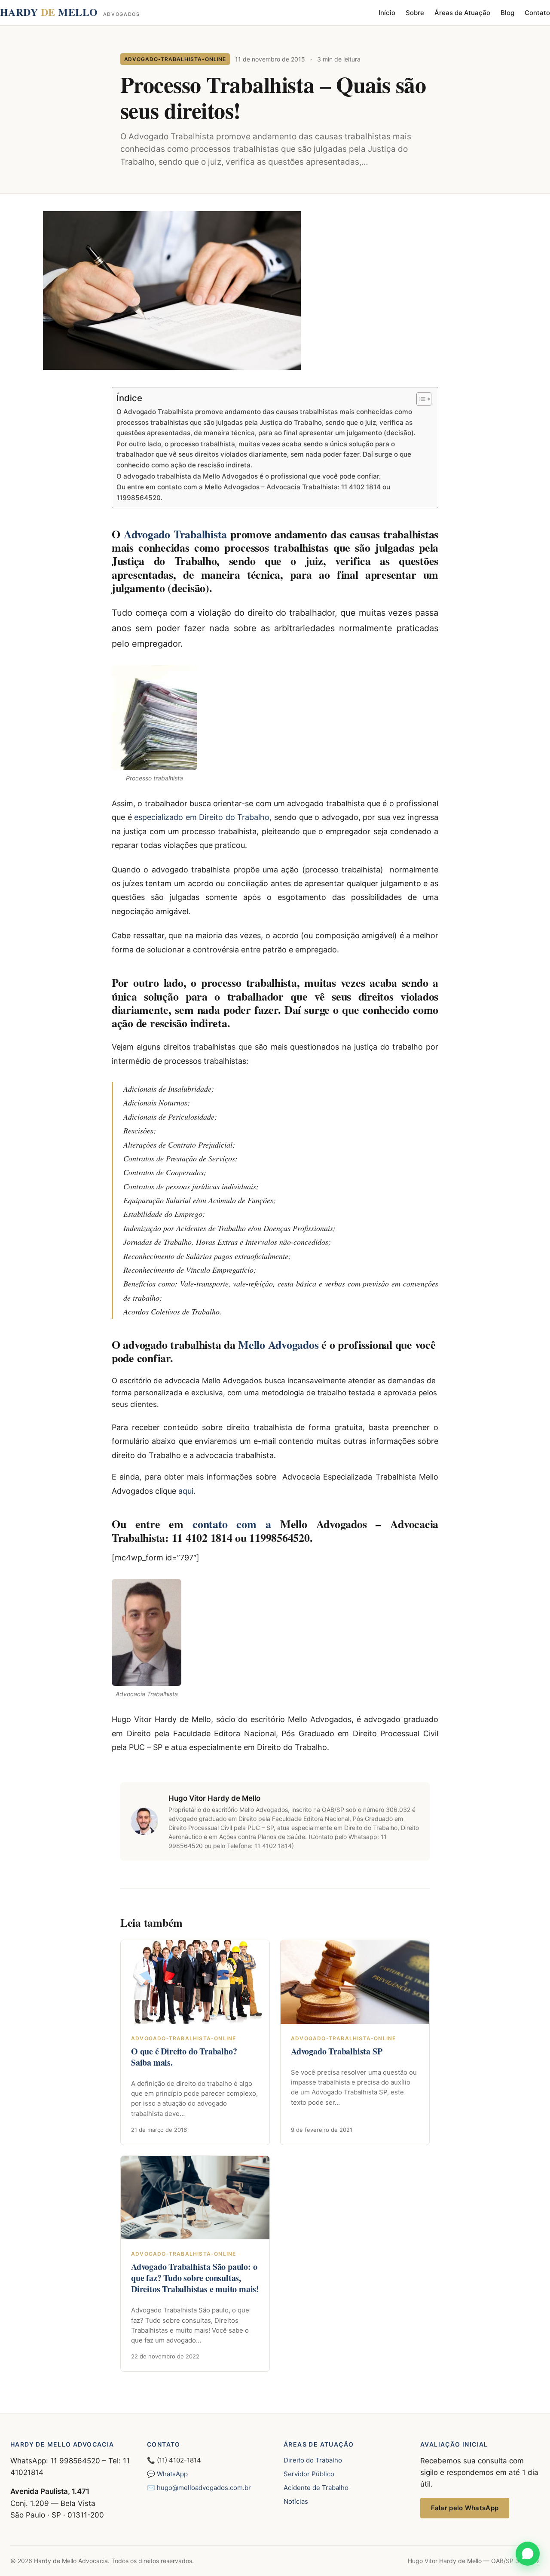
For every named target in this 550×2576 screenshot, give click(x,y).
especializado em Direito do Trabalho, (203, 817)
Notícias (296, 2501)
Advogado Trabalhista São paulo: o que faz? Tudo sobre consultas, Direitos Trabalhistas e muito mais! (195, 2278)
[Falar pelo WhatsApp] (528, 2554)
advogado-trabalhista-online (175, 59)
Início (387, 13)
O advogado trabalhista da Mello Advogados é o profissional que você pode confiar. (249, 476)
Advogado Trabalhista (175, 534)
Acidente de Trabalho (316, 2488)
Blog (507, 13)
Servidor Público (309, 2474)
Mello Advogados (278, 1345)
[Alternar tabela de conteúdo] (420, 399)
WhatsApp (172, 2474)
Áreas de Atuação (462, 13)
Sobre (415, 13)
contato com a (236, 1524)
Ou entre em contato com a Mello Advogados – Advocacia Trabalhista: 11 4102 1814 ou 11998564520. (253, 492)
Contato (537, 13)
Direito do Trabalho (313, 2460)
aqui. (187, 1491)
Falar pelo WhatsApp (465, 2508)
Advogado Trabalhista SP (336, 2051)
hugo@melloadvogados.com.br (204, 2488)
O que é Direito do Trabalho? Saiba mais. (184, 2057)
